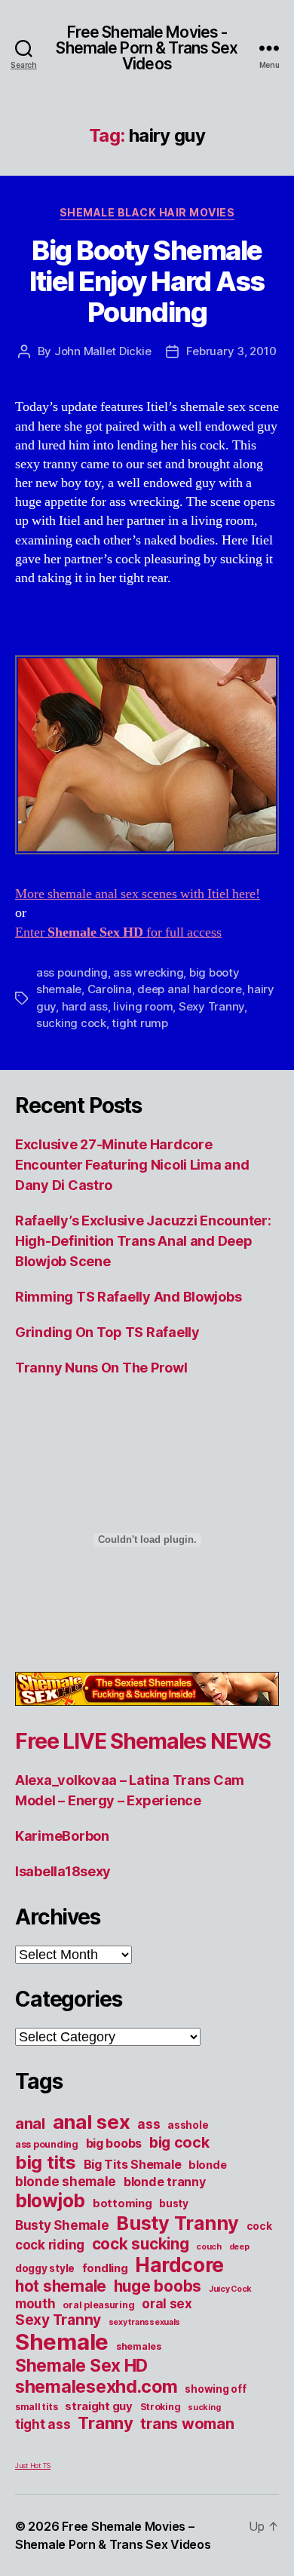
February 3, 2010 (231, 351)
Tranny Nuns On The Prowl (101, 1368)
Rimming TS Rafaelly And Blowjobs (128, 1297)
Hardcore (179, 2265)
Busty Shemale (62, 2225)
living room (143, 1006)
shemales (139, 2346)
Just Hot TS (33, 2466)
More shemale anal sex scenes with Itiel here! (138, 894)
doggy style (45, 2268)
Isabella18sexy (63, 1871)
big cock (179, 2142)
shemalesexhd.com (96, 2386)
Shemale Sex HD (81, 2365)
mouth (35, 2304)
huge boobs (158, 2286)
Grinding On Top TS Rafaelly (107, 1332)
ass (149, 2124)
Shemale (62, 2342)
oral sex (167, 2304)
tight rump (139, 1023)
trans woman (187, 2424)
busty (174, 2203)
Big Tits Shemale (133, 2164)
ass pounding (72, 972)
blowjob (50, 2200)
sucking (204, 2407)
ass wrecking (148, 972)
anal (30, 2124)
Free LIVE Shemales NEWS (143, 1741)
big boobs (114, 2143)
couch (209, 2247)
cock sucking (141, 2244)
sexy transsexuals (144, 2322)
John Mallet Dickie (103, 351)
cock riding (50, 2245)
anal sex (92, 2122)
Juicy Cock (230, 2289)
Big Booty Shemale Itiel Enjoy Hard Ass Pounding (147, 281)
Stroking (161, 2407)
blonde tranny (165, 2182)
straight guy (99, 2406)
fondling (105, 2268)
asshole (188, 2125)
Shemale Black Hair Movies (147, 212)
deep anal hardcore (189, 989)
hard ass (85, 1006)
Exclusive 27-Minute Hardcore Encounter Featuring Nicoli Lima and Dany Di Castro (132, 1165)
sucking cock (71, 1023)
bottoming (122, 2203)
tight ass (43, 2424)
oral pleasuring (98, 2305)
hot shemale (61, 2286)
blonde (207, 2165)
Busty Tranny (178, 2223)
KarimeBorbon (62, 1836)
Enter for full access (118, 932)
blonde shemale (66, 2182)
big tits (46, 2162)
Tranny (105, 2423)
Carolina (110, 989)
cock (259, 2226)
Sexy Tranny (211, 1006)
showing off (215, 2389)
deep (239, 2247)
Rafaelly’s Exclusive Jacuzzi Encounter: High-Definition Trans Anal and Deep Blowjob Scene (143, 1241)
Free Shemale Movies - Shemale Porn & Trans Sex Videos (147, 48)
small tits (36, 2407)
